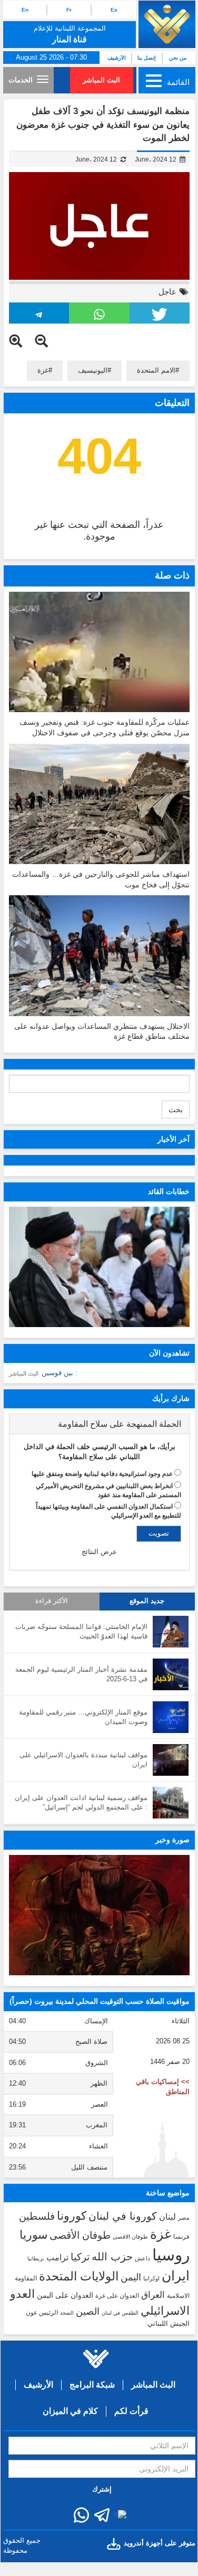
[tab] (99, 1424)
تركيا (80, 2257)
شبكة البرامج (92, 2385)
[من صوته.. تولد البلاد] (99, 1915)
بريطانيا (36, 2258)
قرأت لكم (131, 2411)
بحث (176, 1110)
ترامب (57, 2257)
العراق (153, 2295)
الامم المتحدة (156, 370)
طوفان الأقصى (80, 2235)
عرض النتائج (99, 1552)
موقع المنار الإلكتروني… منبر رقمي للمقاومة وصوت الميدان (83, 1717)
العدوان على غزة (117, 2296)
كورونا (72, 2216)
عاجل (167, 292)
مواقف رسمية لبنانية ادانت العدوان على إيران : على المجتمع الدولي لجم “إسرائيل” (81, 1803)
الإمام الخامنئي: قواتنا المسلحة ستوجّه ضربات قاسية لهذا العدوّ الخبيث (81, 1632)
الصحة (67, 2313)
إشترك (102, 2489)
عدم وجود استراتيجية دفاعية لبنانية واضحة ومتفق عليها (102, 1474)
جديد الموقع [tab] (147, 1601)
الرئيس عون (42, 2313)
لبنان (167, 2217)
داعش (142, 2258)
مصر (184, 2218)
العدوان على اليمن (65, 2295)
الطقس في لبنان (120, 2313)
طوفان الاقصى (130, 2237)
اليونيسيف (93, 370)
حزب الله (112, 2257)
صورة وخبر (172, 1840)
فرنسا (181, 2237)
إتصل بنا (147, 58)
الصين (88, 2311)
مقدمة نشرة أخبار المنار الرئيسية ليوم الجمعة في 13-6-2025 (81, 1674)
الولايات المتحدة (79, 2276)
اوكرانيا (151, 2278)
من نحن (178, 58)
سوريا (33, 2235)
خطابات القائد (169, 1191)
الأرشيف (117, 58)
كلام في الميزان (70, 2411)
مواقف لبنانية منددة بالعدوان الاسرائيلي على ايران (83, 1760)
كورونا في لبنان (123, 2216)
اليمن (131, 2277)
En (25, 10)
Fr (69, 10)
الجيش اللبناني (169, 2323)
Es (114, 10)
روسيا (171, 2255)
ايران (176, 2276)
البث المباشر (101, 80)
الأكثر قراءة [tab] (52, 1601)
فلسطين (37, 2216)
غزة (43, 370)
